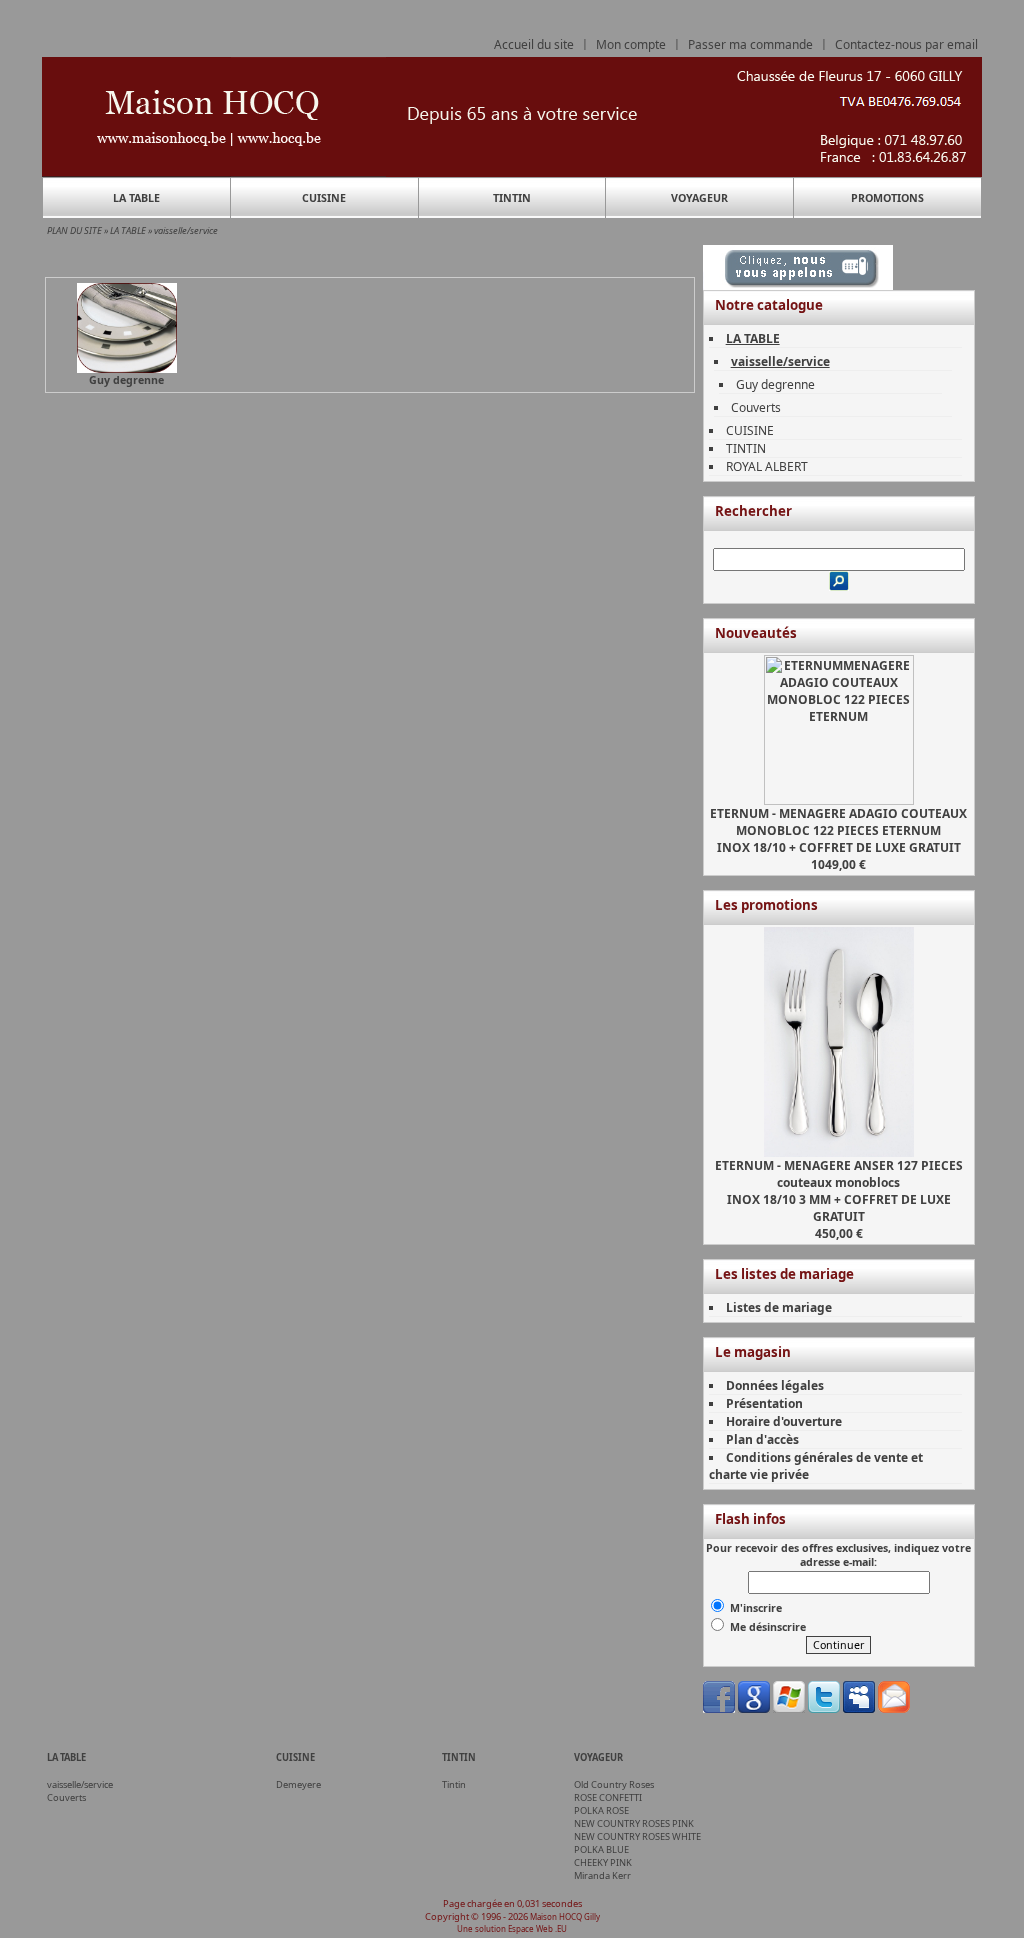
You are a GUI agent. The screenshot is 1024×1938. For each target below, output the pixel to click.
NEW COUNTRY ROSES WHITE (637, 1836)
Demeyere (298, 1784)
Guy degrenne (775, 384)
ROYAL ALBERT (767, 466)
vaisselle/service (186, 230)
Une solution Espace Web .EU (512, 1928)
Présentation (764, 1403)
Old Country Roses (614, 1784)
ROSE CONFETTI (608, 1797)
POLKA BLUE (601, 1849)
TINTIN (512, 198)
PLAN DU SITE (74, 230)
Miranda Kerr (602, 1875)
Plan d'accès (762, 1439)
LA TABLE (136, 198)
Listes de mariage (779, 1307)
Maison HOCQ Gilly (565, 1916)
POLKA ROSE (601, 1810)
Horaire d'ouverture (784, 1421)
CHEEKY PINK (603, 1862)
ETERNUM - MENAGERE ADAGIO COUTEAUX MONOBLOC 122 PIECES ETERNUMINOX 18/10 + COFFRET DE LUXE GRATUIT (838, 830)
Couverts (756, 407)
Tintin (454, 1784)
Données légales (775, 1385)
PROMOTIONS (887, 198)
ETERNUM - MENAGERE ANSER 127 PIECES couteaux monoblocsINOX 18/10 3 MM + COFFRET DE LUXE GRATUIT (839, 1191)
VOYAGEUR (699, 198)
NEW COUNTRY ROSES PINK (634, 1823)
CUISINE (324, 198)
